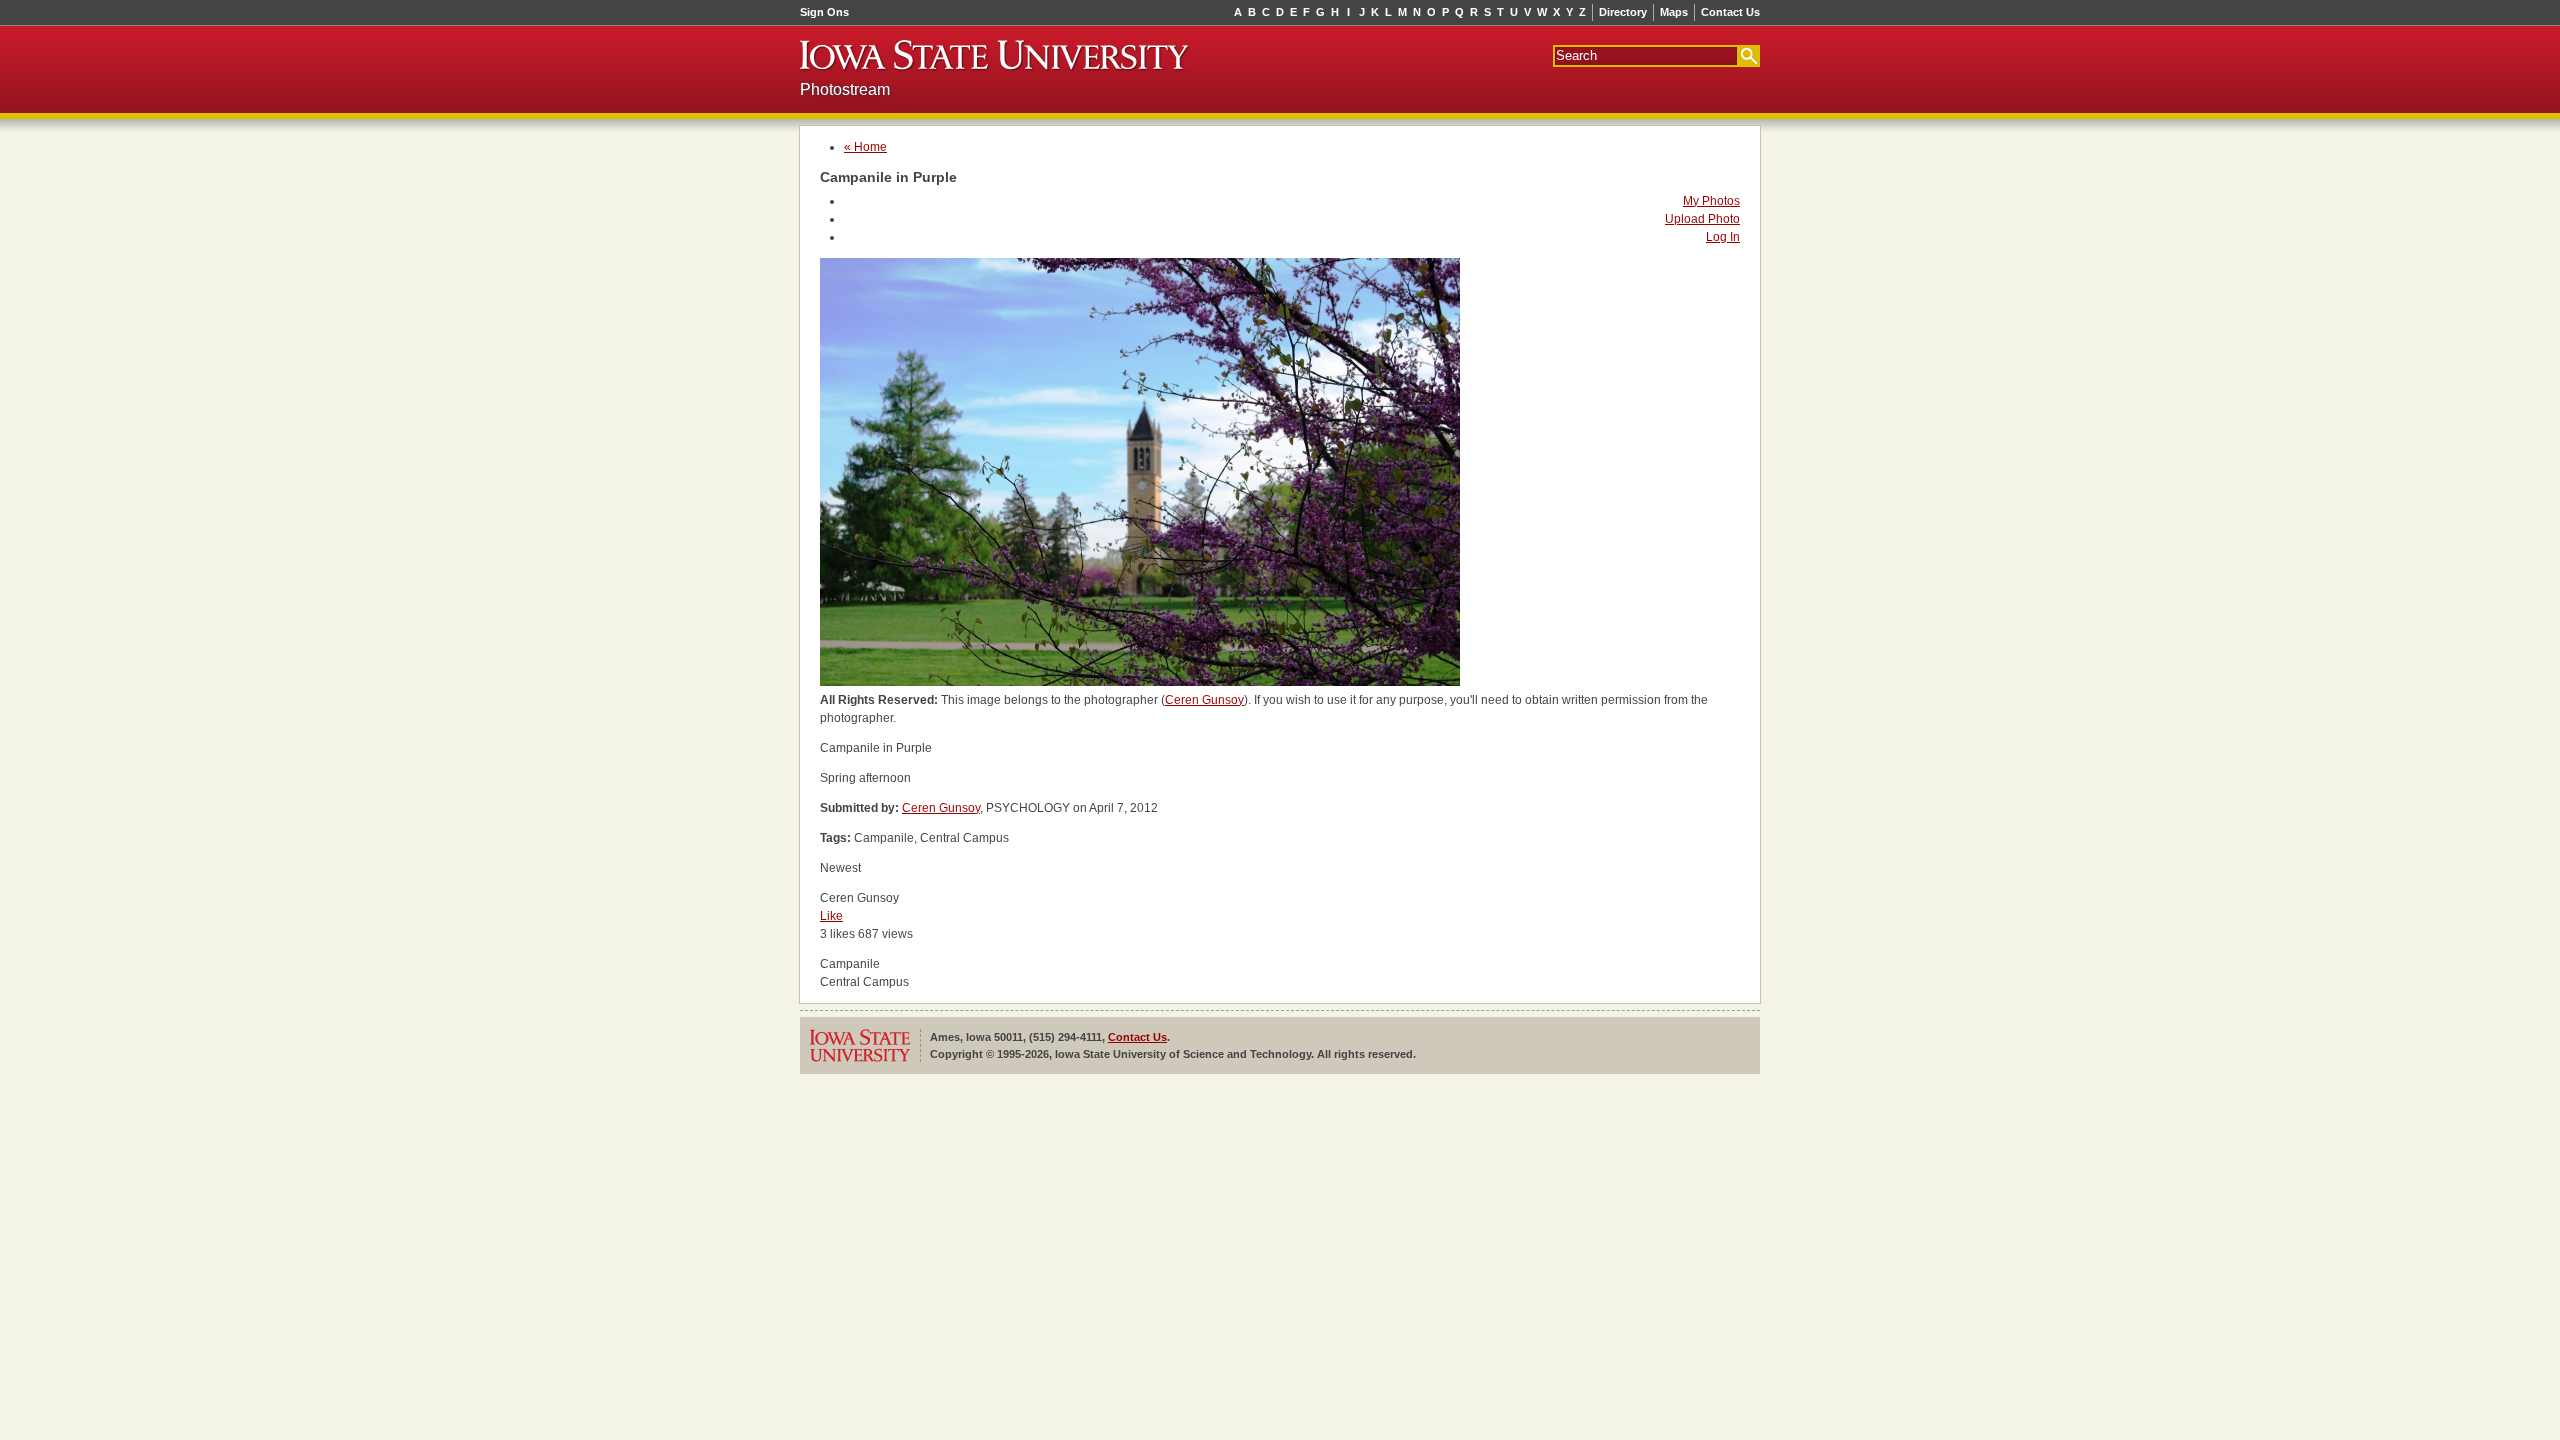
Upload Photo (1702, 219)
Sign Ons (824, 12)
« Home (865, 147)
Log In (1723, 237)
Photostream (845, 89)
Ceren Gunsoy (1204, 700)
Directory (1623, 12)
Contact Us (1730, 12)
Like (831, 916)
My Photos (1711, 201)
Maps (1674, 12)
